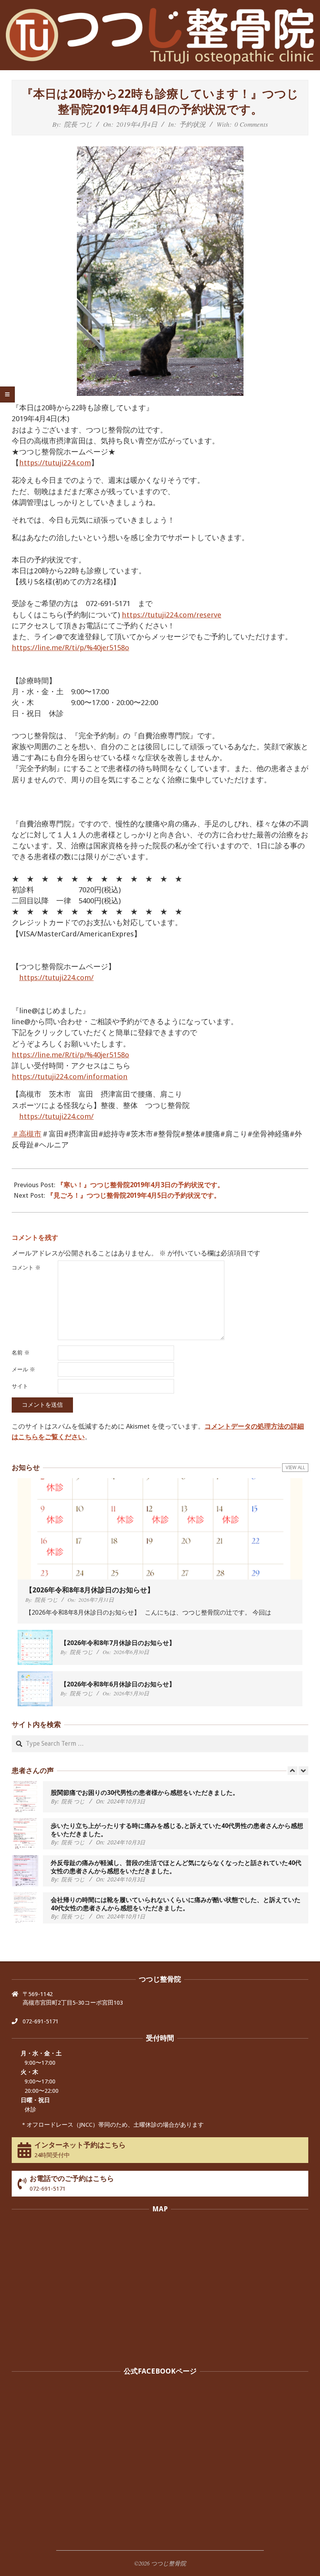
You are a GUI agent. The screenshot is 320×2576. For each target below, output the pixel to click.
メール (23, 1369)
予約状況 (192, 124)
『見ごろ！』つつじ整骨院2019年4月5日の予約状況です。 (134, 1195)
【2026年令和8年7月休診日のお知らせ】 (118, 1643)
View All (295, 1468)
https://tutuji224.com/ (56, 978)
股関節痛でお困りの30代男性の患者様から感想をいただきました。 (145, 1793)
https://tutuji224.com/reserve (172, 615)
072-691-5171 (41, 2021)
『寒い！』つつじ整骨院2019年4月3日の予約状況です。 (140, 1185)
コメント (26, 1268)
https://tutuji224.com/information (70, 1077)
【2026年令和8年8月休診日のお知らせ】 (90, 1590)
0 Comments (251, 124)
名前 (21, 1353)
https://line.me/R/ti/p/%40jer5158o (70, 648)
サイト (20, 1386)
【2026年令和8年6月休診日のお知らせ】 (118, 1684)
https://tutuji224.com (55, 463)
